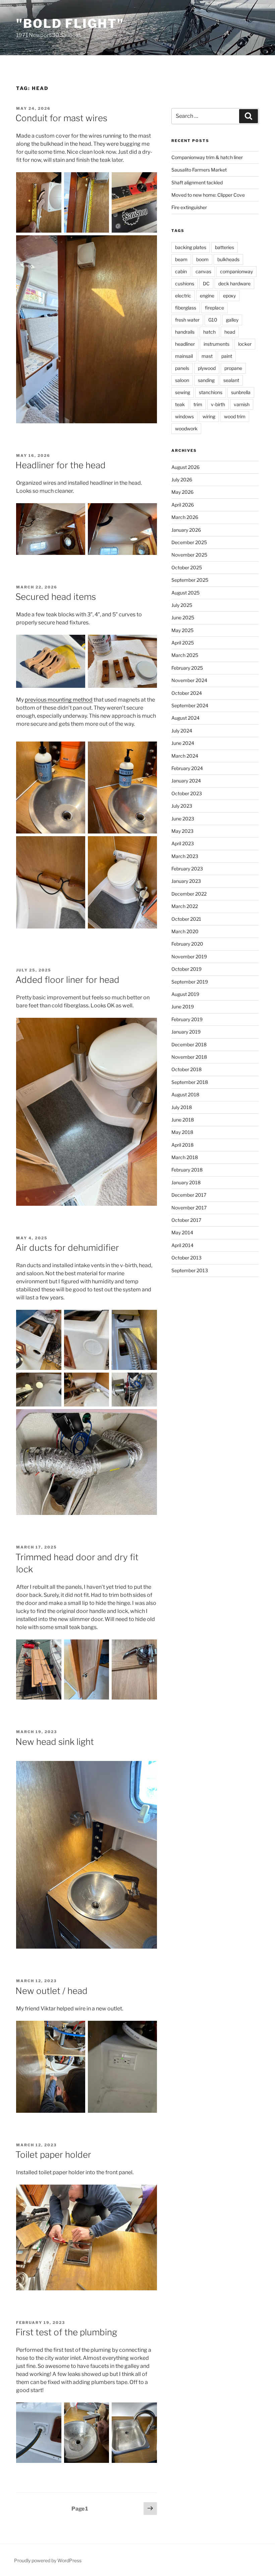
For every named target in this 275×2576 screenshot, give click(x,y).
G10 (213, 320)
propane (233, 368)
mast (207, 356)
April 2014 (182, 1245)
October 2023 (187, 793)
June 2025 (183, 617)
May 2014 (182, 1232)
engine (207, 296)
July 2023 (182, 806)
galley (232, 320)
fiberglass (186, 308)
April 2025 (183, 643)
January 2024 (186, 781)
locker (245, 344)
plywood (207, 368)
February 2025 (187, 668)
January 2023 (186, 881)
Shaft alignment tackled (197, 182)
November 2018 (189, 1057)
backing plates (191, 247)
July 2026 (182, 480)
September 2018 (190, 1082)
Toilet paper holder (53, 2155)
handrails (185, 332)
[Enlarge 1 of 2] (76, 512)
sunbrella (241, 392)
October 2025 (187, 567)
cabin (181, 271)
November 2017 (189, 1208)
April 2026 (183, 505)
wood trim (235, 416)
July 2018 (182, 1107)
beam (181, 259)
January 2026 (186, 530)
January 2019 (186, 1032)
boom (202, 259)
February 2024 (187, 768)
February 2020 (187, 944)
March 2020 (185, 931)
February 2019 (187, 1019)
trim (198, 404)
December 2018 (189, 1044)
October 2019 (186, 969)
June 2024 (183, 743)
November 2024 (189, 680)
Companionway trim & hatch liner (207, 157)
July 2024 (182, 731)
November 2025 (189, 555)
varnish (242, 404)
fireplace (214, 308)
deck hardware (234, 283)
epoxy (229, 296)
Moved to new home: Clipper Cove (208, 195)
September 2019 (190, 982)
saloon (182, 380)
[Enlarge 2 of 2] (148, 512)
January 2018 (186, 1182)
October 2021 (186, 919)
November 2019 (189, 957)
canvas (203, 271)
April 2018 (182, 1145)
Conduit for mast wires (61, 118)
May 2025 (182, 630)
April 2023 (183, 843)
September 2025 (190, 580)
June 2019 (183, 1007)
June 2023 (183, 819)
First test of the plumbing (66, 2332)
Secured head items (56, 597)
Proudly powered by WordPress (48, 2560)
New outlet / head (51, 1991)
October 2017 (186, 1220)
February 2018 (187, 1170)
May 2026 (182, 492)
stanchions (211, 392)
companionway (236, 271)
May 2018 (182, 1132)
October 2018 (186, 1069)
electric (183, 296)
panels (182, 368)
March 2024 (185, 756)
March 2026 (185, 517)
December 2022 (189, 894)
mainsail (184, 356)
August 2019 (185, 994)
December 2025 (189, 542)
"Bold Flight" (70, 23)
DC (206, 283)
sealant (231, 380)
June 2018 (183, 1120)
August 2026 (185, 467)
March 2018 (185, 1157)
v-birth (218, 404)
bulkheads (228, 259)
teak (180, 404)
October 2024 (187, 693)
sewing (183, 392)
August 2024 (185, 718)
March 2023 (185, 856)
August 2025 (185, 593)
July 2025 (182, 605)
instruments (216, 344)
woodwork (186, 428)
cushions (185, 283)
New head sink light (55, 1742)
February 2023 (187, 869)
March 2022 (185, 906)
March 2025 (185, 655)
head (230, 332)
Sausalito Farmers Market (199, 170)
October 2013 (186, 1258)
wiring (209, 416)
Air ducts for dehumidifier (67, 1248)
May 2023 (182, 831)
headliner (185, 344)
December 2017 (189, 1195)
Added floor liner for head (67, 980)
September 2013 (190, 1270)
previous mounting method (59, 700)
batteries (225, 247)
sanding (206, 380)
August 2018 (185, 1094)
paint (227, 356)
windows (184, 416)
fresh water (187, 320)
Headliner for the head (61, 465)
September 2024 (190, 705)
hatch (209, 332)
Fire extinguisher (189, 207)
